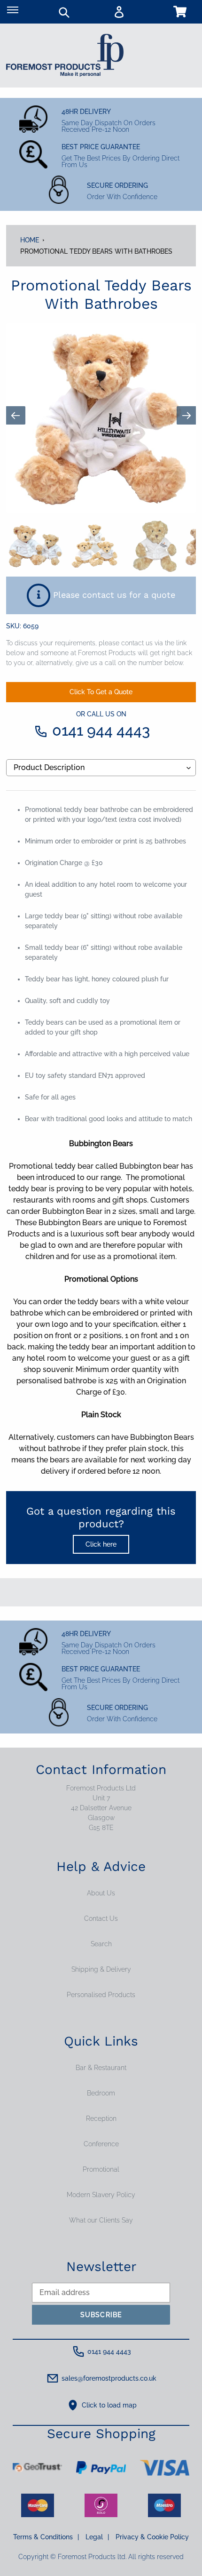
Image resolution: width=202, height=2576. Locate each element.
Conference (101, 2144)
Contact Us (101, 1918)
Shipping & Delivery (101, 1969)
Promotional (101, 2169)
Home (30, 240)
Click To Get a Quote (101, 692)
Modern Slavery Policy (101, 2195)
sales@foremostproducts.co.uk (109, 2378)
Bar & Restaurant (101, 2068)
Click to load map (109, 2405)
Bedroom (101, 2093)
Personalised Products (101, 1995)
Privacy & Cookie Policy (152, 2537)
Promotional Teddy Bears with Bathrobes (96, 251)
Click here (101, 1544)
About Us (101, 1893)
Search (101, 1944)
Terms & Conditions (46, 2537)
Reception (101, 2119)
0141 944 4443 (101, 725)
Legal (97, 2537)
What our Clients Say (101, 2220)
